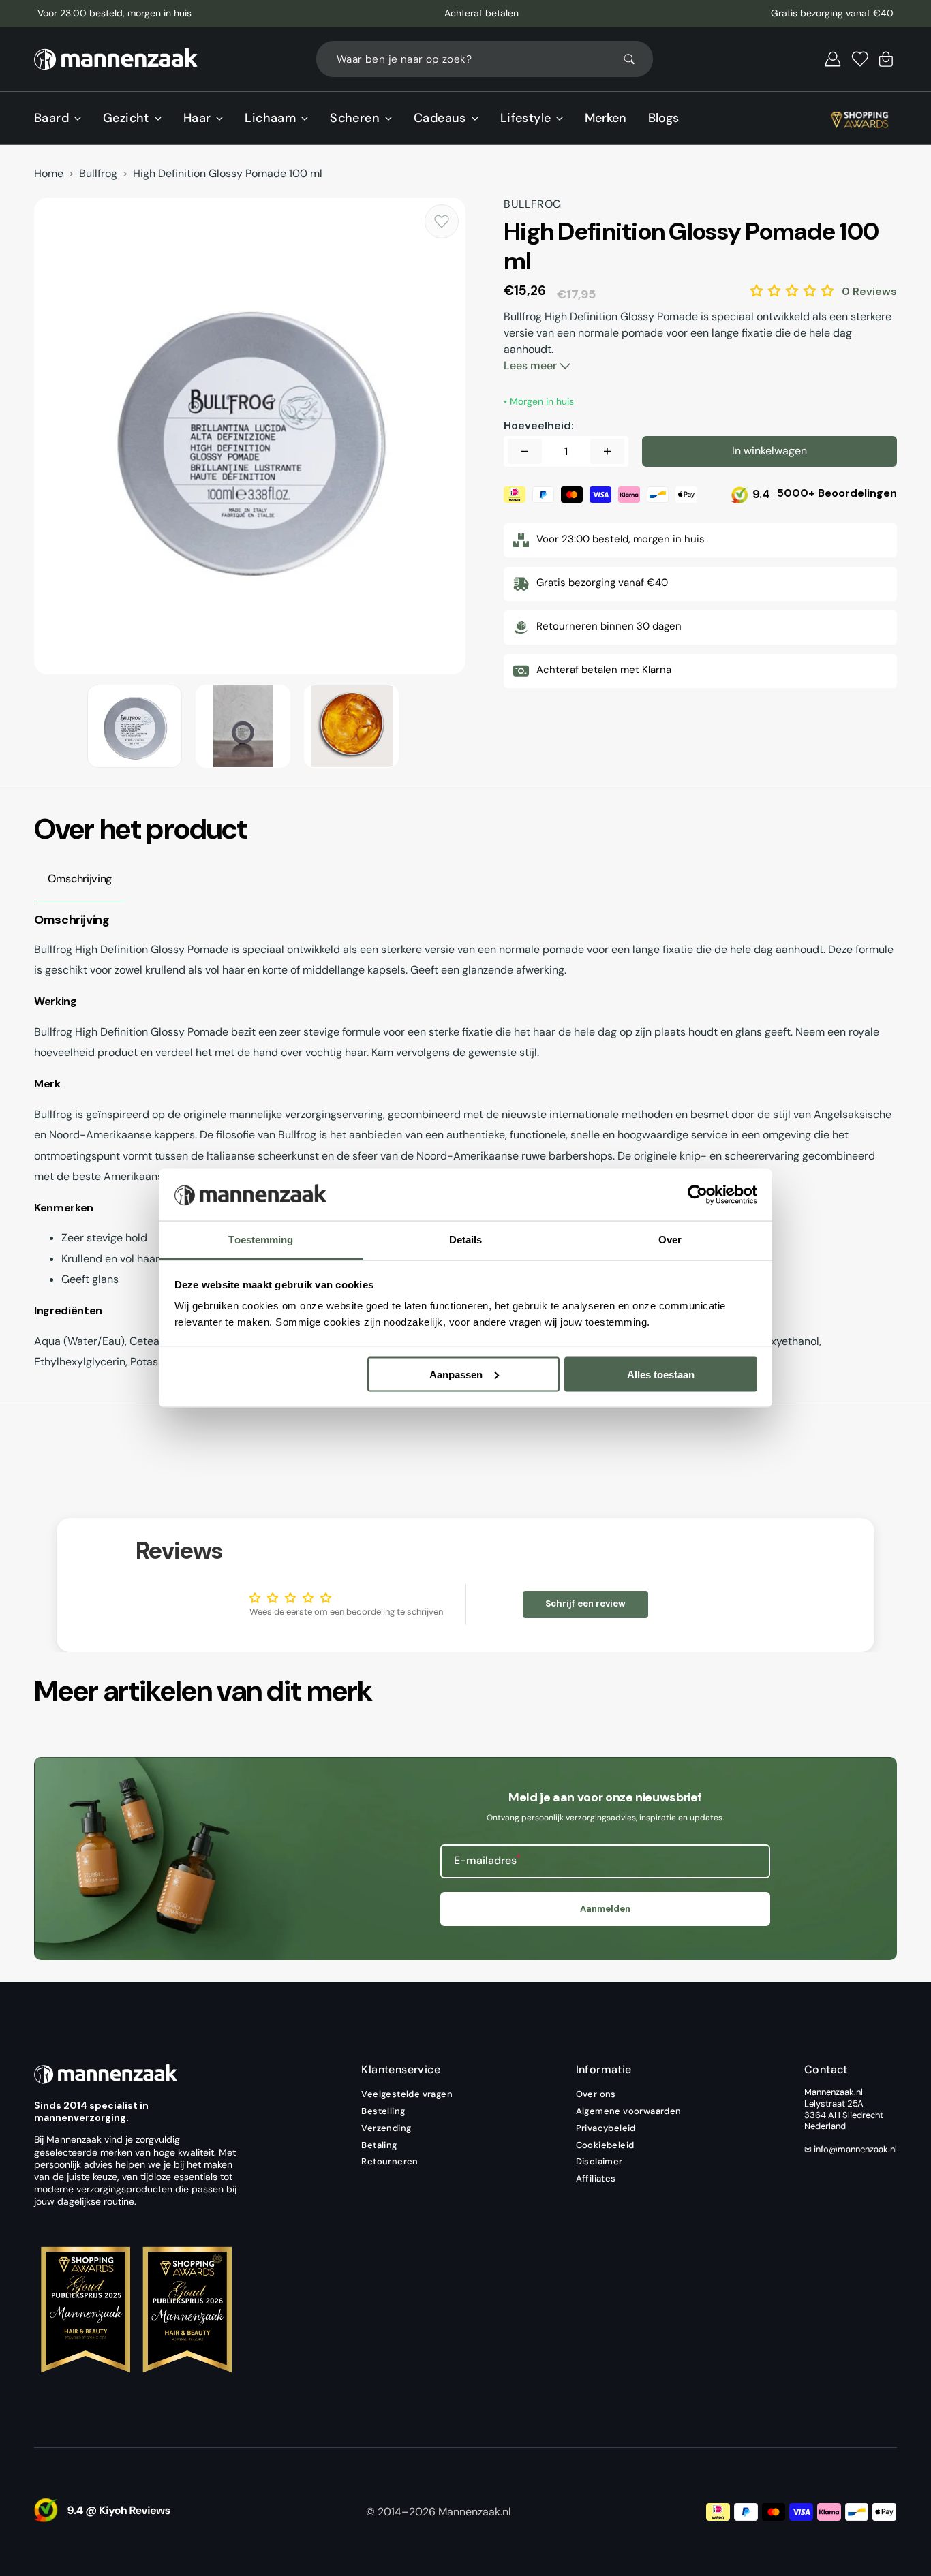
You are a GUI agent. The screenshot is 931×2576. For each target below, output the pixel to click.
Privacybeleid (606, 2128)
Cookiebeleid (605, 2145)
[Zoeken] (635, 59)
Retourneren (390, 2161)
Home (49, 174)
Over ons (596, 2094)
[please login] (442, 221)
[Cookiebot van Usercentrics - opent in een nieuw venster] (698, 1195)
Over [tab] (670, 1240)
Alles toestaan (661, 1374)
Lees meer (532, 366)
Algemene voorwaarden (629, 2111)
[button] (833, 59)
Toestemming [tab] (261, 1240)
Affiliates (596, 2178)
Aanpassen (456, 1374)
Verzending (386, 2128)
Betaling (379, 2145)
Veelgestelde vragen (407, 2094)
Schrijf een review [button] (585, 1603)
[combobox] (485, 59)
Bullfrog (98, 174)
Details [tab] (466, 1240)
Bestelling (383, 2111)
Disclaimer (599, 2161)
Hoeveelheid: (539, 426)
